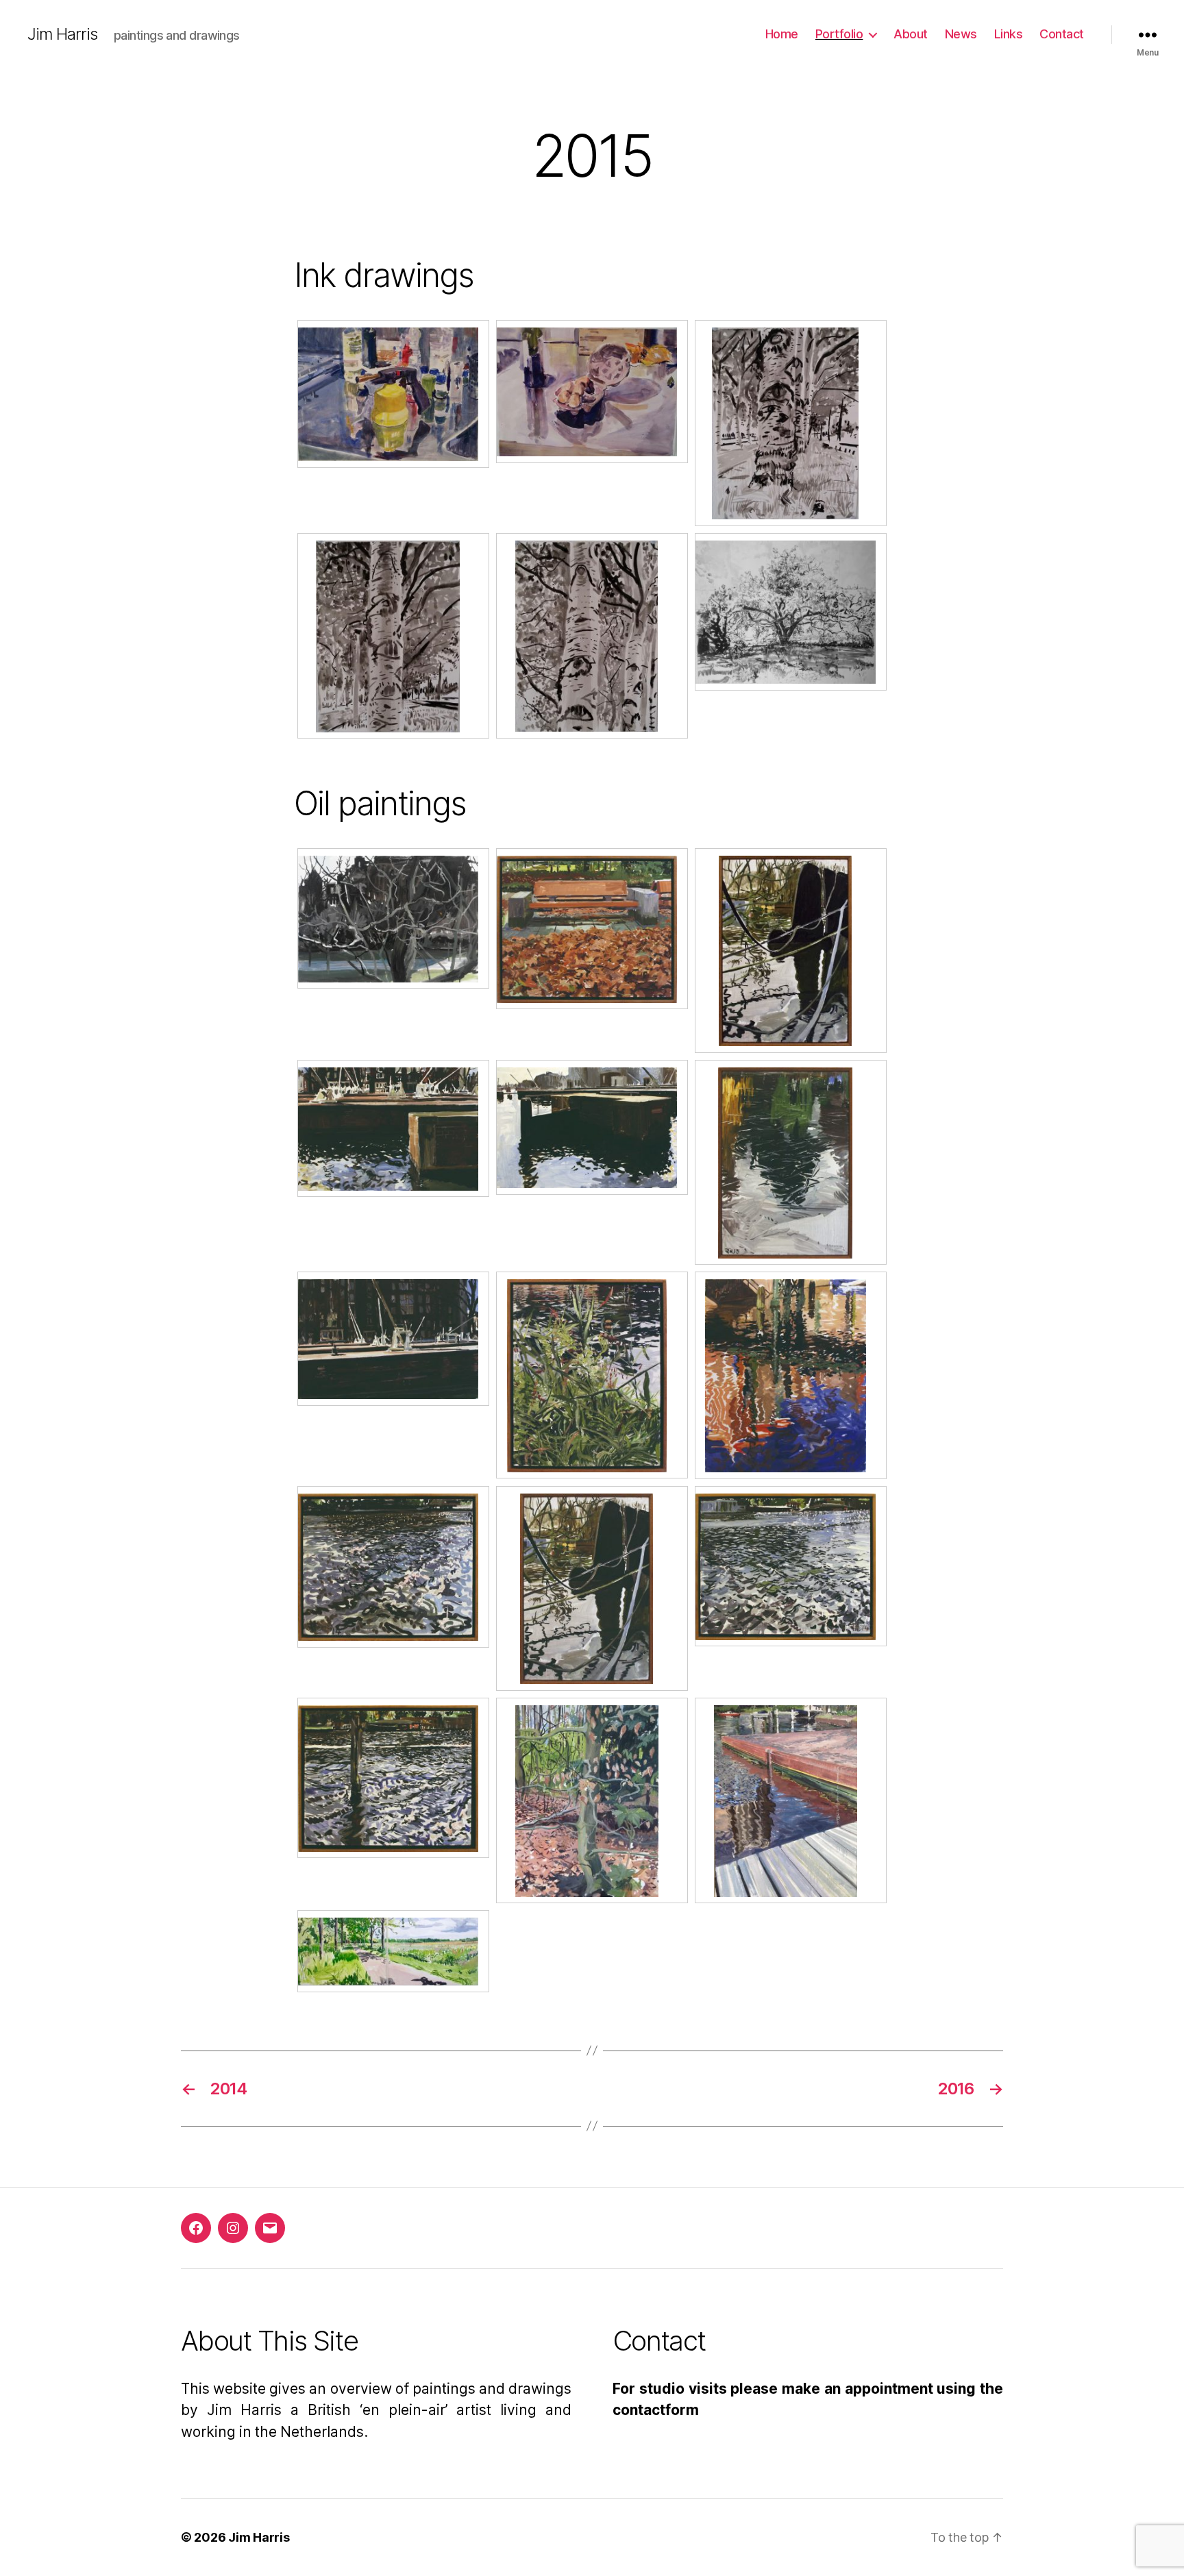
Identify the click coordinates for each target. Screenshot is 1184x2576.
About (911, 34)
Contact (1062, 34)
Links (1009, 34)
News (961, 34)
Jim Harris (62, 34)
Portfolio (839, 34)
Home (782, 34)
